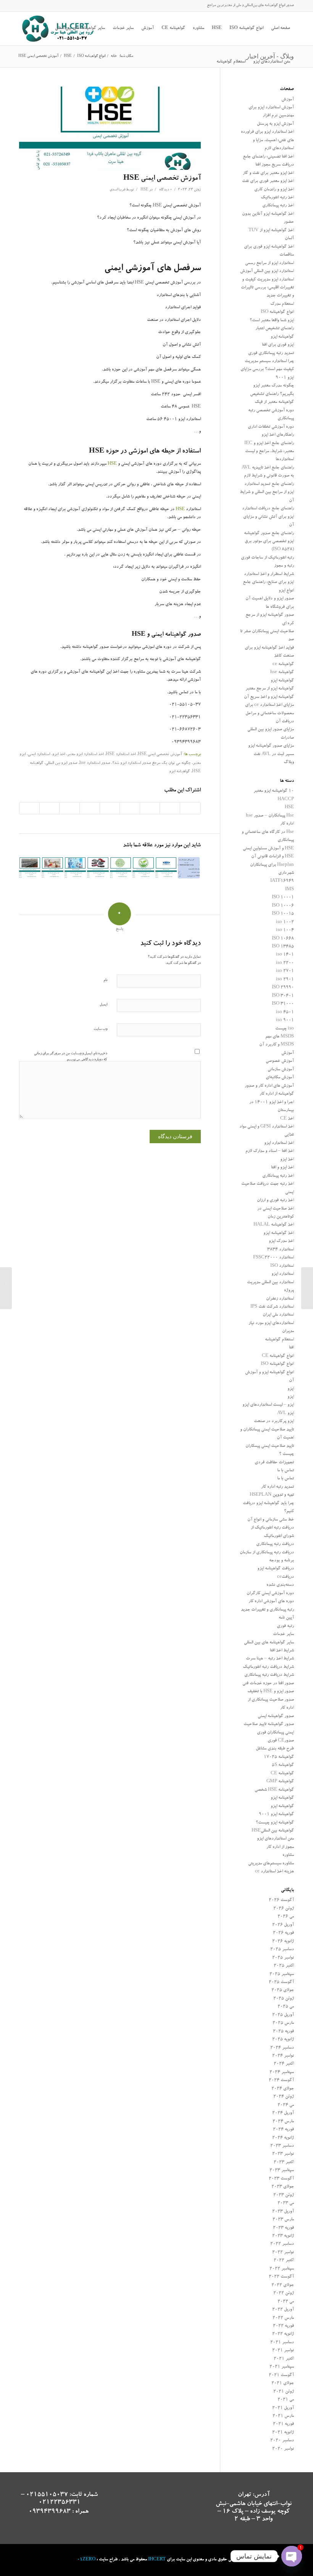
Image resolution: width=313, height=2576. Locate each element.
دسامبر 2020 (282, 2441)
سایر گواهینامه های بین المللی (269, 1643)
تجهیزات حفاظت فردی (274, 1463)
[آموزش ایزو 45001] (166, 868)
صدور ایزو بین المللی (61, 764)
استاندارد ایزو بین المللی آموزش (267, 271)
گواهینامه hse (282, 673)
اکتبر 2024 (284, 2064)
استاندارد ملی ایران (278, 1315)
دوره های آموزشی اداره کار (271, 1602)
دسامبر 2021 (282, 2343)
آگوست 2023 (281, 2179)
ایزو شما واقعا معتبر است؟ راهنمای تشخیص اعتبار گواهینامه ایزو (272, 329)
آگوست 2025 (281, 1982)
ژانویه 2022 (283, 2334)
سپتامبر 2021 (282, 2367)
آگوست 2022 (281, 2277)
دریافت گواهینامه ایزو (276, 1569)
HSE (144, 190)
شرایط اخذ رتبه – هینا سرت (270, 1659)
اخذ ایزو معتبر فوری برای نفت (268, 181)
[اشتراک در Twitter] (170, 808)
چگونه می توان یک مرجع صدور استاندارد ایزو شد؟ (151, 764)
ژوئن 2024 (284, 2097)
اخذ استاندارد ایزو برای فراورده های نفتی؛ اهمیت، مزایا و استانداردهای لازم (267, 140)
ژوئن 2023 (284, 2195)
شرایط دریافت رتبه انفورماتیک (268, 1667)
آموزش (288, 100)
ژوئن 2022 (284, 2293)
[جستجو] (209, 62)
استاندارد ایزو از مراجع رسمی (269, 263)
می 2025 (286, 2007)
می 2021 (286, 2400)
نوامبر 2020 (283, 2449)
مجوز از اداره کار (280, 1847)
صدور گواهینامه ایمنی (276, 1717)
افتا (291, 1348)
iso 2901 (285, 980)
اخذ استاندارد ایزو (279, 1143)
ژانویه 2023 (283, 2236)
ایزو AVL (286, 1414)
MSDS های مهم (280, 1037)
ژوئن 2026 (284, 1909)
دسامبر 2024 (282, 2048)
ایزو (291, 1389)
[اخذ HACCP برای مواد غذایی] (121, 868)
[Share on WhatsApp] (150, 808)
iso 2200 (285, 963)
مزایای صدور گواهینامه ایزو (271, 746)
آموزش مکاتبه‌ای (280, 1078)
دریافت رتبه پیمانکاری (275, 1544)
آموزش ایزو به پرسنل (275, 124)
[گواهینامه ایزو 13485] (75, 868)
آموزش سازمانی (281, 1070)
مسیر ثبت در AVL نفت (274, 755)
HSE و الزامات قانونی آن (273, 857)
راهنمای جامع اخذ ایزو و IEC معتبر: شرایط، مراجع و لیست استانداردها (269, 452)
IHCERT (157, 2560)
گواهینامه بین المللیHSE (273, 1831)
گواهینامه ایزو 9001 (276, 1815)
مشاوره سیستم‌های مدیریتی (271, 1864)
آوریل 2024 (283, 2113)
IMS (290, 890)
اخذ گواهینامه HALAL (274, 1225)
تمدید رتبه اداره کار (278, 1487)
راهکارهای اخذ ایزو (278, 435)
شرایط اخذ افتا (282, 1651)
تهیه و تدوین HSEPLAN (272, 1495)
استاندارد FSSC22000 (273, 1258)
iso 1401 (285, 955)
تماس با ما (286, 1471)
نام (105, 980)
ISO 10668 (283, 939)
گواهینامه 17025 (279, 1757)
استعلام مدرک (282, 304)
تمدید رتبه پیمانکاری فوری (271, 354)
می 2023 (286, 2203)
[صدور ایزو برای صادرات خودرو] (98, 868)
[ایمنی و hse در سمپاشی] (52, 868)
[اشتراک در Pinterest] (130, 808)
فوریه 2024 (283, 2130)
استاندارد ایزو (283, 1274)
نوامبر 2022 (283, 2253)
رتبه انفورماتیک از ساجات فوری (267, 558)
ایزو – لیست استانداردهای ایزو (268, 1405)
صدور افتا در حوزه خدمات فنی (268, 1684)
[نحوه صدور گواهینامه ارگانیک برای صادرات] (143, 868)
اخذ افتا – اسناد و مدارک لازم (270, 1151)
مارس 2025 (283, 2023)
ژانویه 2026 (283, 1942)
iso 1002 (285, 922)
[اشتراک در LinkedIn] (110, 808)
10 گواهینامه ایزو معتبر (274, 791)
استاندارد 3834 (281, 1250)
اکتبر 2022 (284, 2261)
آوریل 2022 (283, 2310)
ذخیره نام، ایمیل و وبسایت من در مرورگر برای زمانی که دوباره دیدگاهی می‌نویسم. (71, 1057)
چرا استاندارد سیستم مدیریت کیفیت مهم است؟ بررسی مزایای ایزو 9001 (267, 370)
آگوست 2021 (281, 2375)
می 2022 (286, 2302)
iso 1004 (285, 930)
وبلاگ (289, 763)
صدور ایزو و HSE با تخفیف (271, 1692)
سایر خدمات (283, 1634)
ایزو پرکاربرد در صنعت (274, 1422)
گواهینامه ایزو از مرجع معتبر (270, 689)
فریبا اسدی (117, 190)
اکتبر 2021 (284, 2359)
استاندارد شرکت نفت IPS (272, 1307)
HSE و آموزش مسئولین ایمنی (268, 849)
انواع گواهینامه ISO (277, 312)
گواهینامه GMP (280, 1782)
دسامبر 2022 (282, 2244)
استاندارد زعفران (280, 1299)
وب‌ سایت (100, 1029)
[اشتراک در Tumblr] (90, 808)
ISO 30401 (283, 996)
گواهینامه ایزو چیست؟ (275, 1823)
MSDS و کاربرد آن (277, 1045)
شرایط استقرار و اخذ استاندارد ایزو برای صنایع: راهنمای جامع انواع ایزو (268, 583)
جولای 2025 (283, 1990)
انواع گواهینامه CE (278, 1356)
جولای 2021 (283, 2383)
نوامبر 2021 (283, 2351)
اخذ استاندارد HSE (121, 755)
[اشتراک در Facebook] (190, 808)
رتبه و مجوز (284, 566)
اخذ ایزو (59, 755)
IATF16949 (282, 881)
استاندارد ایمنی (39, 755)
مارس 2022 (283, 2318)
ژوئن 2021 (284, 2392)
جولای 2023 (283, 2187)
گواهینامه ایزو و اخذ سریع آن (269, 697)
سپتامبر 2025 (282, 1974)
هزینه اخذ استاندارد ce (274, 1872)
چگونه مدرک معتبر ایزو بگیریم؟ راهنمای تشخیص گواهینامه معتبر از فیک (272, 394)
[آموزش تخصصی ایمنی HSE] (110, 128)
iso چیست (285, 1029)
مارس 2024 (283, 2122)
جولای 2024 (283, 2089)
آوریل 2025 (283, 2015)
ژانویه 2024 (283, 2138)
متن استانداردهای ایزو (275, 1839)
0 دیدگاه (165, 190)
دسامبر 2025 (282, 1950)
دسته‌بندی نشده (280, 1585)
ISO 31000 (283, 1004)
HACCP (286, 800)
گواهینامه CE (282, 1774)
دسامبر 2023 (282, 2146)
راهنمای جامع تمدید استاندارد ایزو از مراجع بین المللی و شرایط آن (267, 493)
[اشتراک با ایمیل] (29, 808)
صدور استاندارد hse (95, 764)
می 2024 (286, 2105)
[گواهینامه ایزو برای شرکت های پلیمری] (189, 868)
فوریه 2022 (283, 2326)
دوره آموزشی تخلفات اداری (271, 427)
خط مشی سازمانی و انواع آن (271, 1520)
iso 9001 (285, 1021)
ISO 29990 (283, 988)
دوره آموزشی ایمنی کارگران (270, 1594)
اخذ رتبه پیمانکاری (278, 206)
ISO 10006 (283, 906)
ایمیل (103, 1005)
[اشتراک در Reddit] (50, 808)
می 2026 (286, 1917)
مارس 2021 (283, 2416)
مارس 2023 (283, 2220)
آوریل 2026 (283, 1925)
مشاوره (288, 1855)
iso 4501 (285, 1013)
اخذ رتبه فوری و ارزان (275, 1201)
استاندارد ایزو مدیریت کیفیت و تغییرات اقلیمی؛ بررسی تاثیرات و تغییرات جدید (267, 288)
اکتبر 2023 (284, 2163)
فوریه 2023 (283, 2228)
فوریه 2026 (283, 1933)
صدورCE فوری (281, 1741)
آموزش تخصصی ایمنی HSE (162, 179)
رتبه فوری (285, 1626)
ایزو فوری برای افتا (278, 345)
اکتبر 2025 (284, 1966)
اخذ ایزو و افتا (282, 1168)
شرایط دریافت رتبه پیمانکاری (269, 1675)
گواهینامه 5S (283, 1765)
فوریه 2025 (283, 2032)
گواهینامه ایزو (179, 772)
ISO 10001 (283, 898)
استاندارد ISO (282, 1266)
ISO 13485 (283, 947)
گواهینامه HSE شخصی (274, 1790)
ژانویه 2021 (283, 2433)
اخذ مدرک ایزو (281, 1241)
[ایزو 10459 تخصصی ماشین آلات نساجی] (30, 868)
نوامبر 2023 (283, 2154)
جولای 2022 (283, 2285)
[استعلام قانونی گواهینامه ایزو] (307, 1288)
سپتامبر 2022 (282, 2269)
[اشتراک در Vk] (69, 808)
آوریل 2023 (283, 2212)
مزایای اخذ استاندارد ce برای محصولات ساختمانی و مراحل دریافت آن (269, 714)
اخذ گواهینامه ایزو (279, 1233)
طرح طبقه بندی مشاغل (275, 1749)
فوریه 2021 (283, 2424)
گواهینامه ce (283, 665)
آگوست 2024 (281, 2081)
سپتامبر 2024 (282, 2073)
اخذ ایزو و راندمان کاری (274, 190)
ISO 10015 (283, 914)
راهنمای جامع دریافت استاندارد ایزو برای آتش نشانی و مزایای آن (268, 517)
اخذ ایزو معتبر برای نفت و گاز (268, 173)
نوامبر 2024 (283, 2056)
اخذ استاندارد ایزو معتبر (85, 755)
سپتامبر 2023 (282, 2171)
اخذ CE (287, 1119)
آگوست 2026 (281, 1900)
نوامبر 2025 (283, 1958)
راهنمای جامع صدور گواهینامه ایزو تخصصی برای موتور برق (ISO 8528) (269, 542)
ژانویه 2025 (283, 2040)
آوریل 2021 (283, 2408)
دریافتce (286, 1577)
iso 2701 (285, 971)
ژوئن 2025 (284, 1999)
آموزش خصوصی (280, 1061)
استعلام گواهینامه (279, 1340)
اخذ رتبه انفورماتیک (277, 198)
